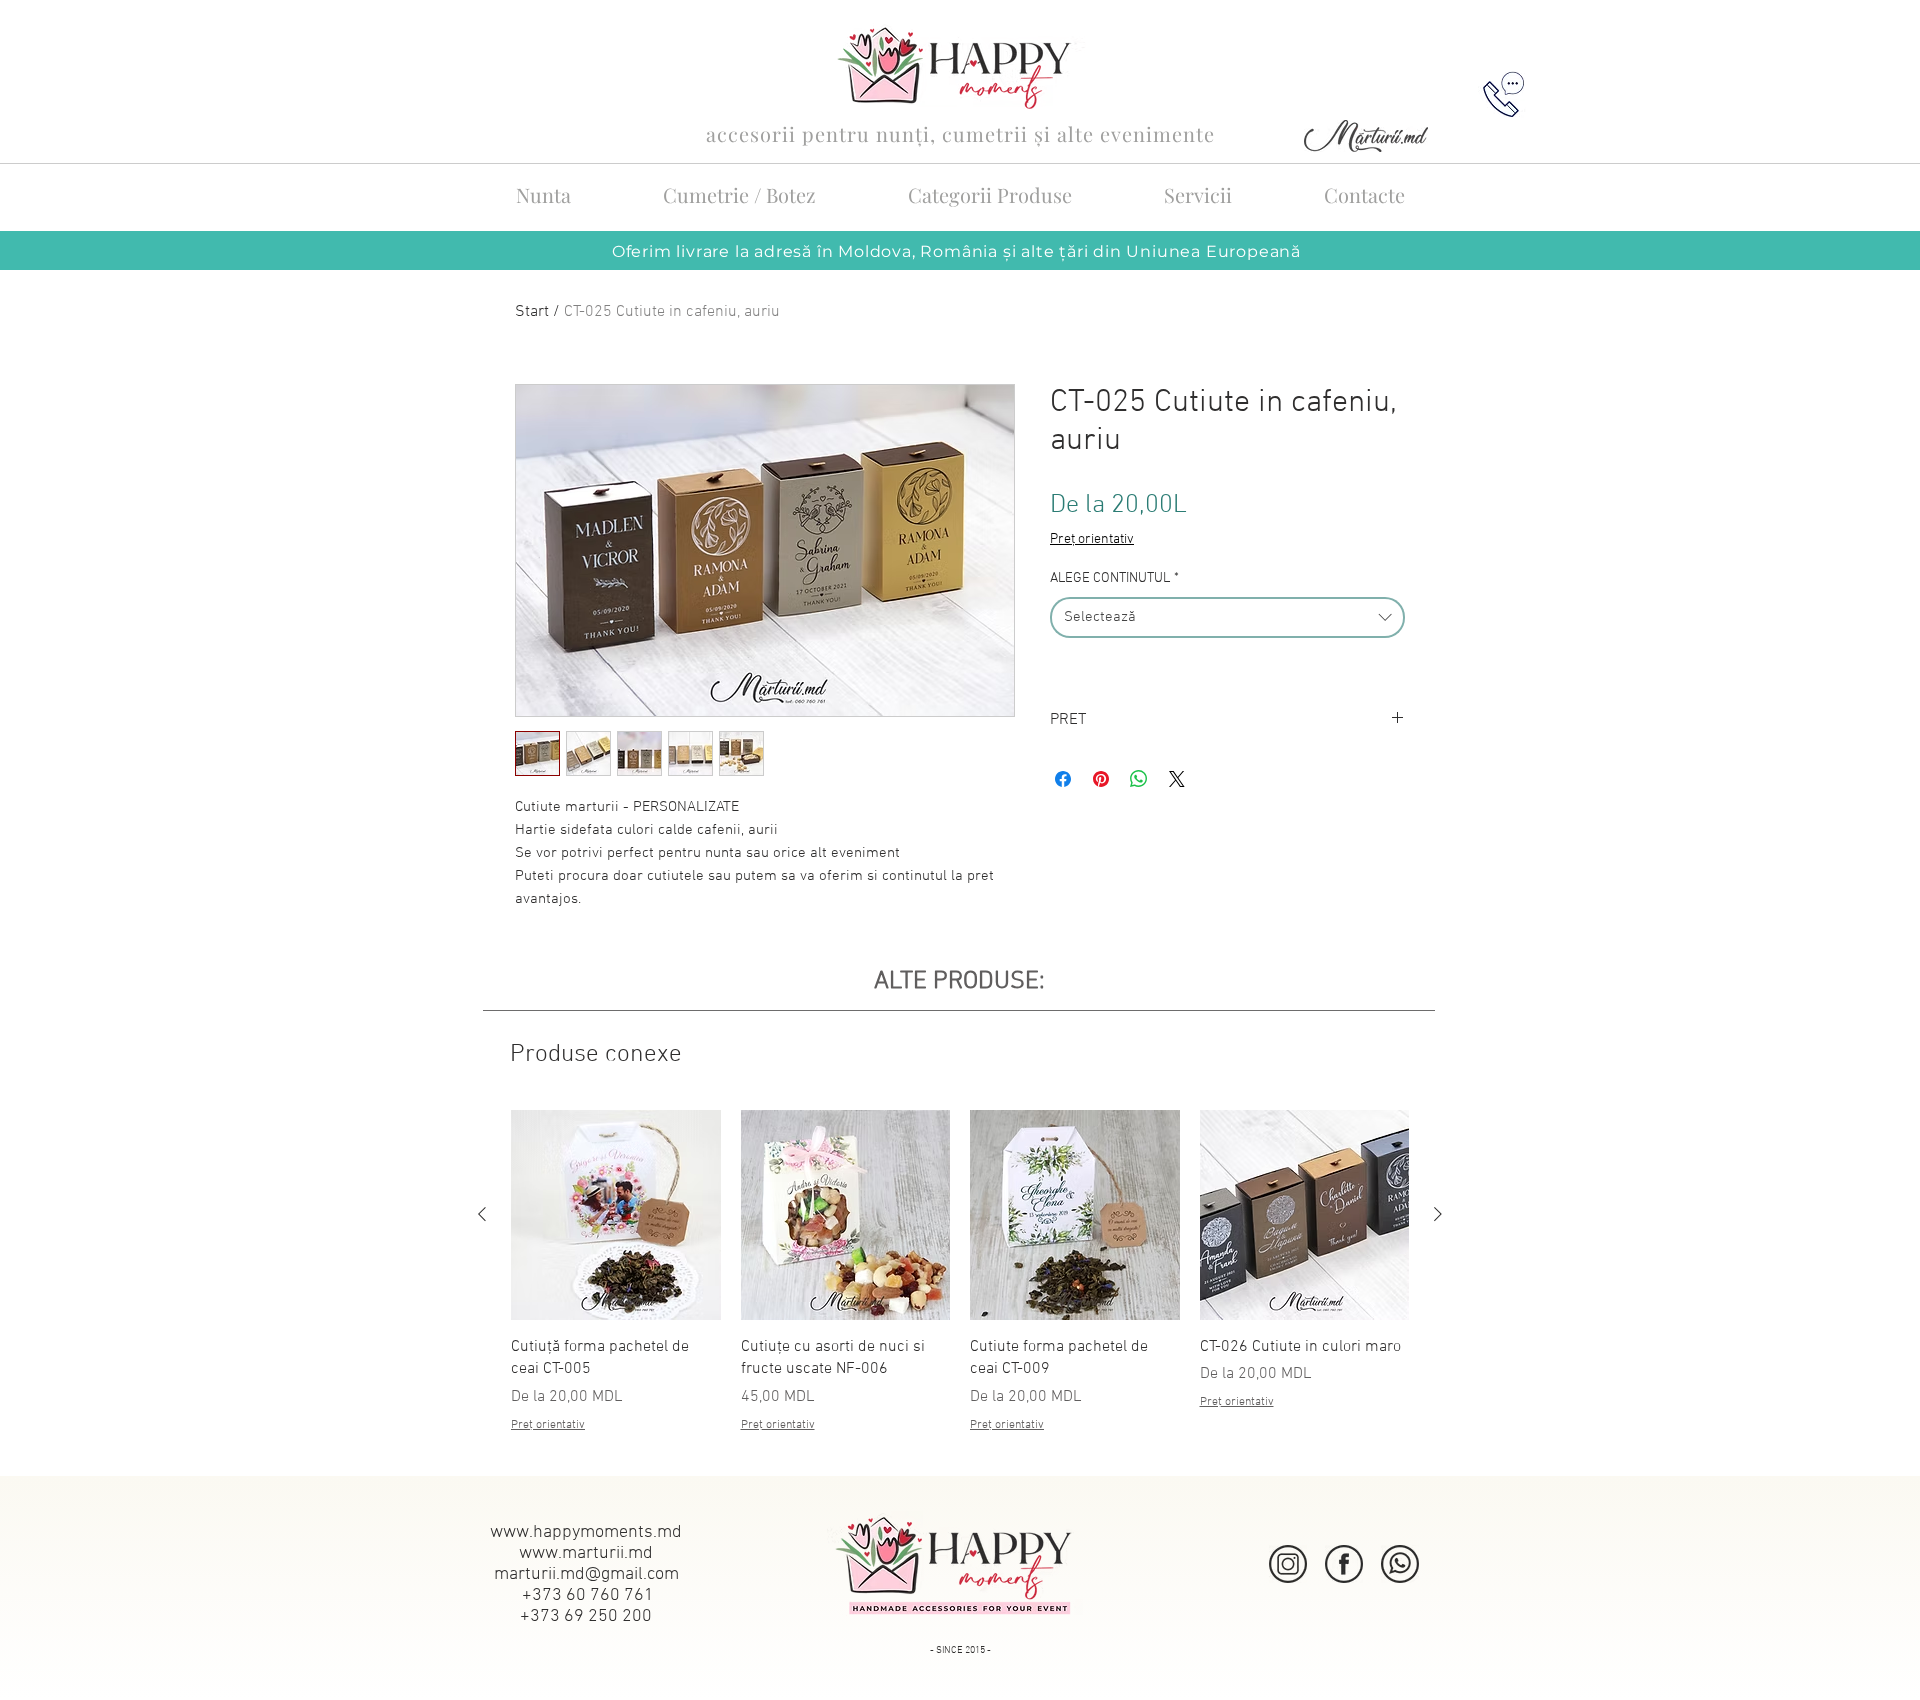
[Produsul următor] (1438, 1214)
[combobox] (1227, 617)
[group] (960, 1283)
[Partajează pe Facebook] (1063, 779)
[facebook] (1344, 1564)
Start (532, 312)
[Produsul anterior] (482, 1214)
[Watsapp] (1400, 1564)
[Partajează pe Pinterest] (1101, 779)
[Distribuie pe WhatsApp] (1139, 779)
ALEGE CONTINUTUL (1114, 578)
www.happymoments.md (586, 1532)
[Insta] (1288, 1564)
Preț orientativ (1092, 539)
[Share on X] (1177, 779)
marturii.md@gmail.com (586, 1574)
